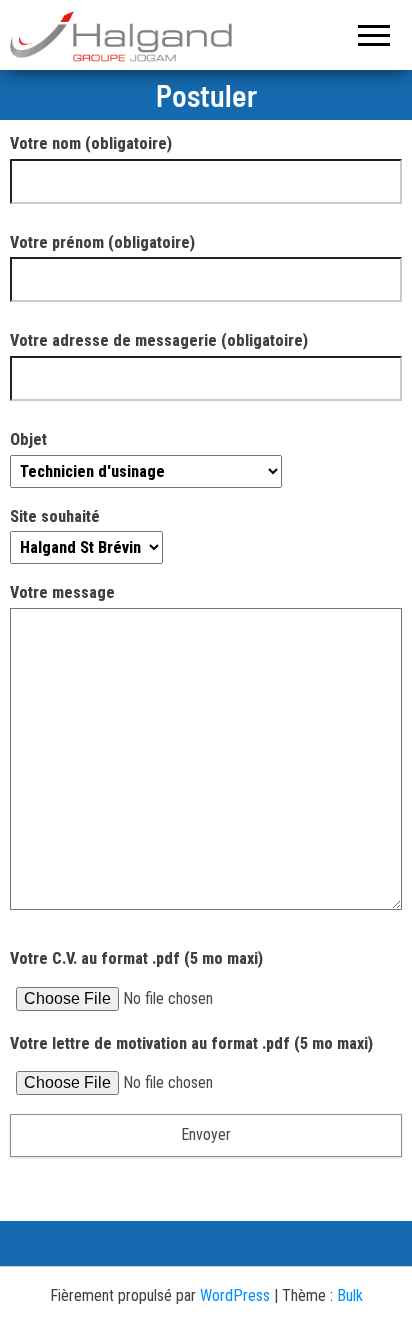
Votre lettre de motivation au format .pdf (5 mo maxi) (191, 1043)
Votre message (62, 592)
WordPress (235, 1295)
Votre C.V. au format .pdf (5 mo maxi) (136, 958)
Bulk (350, 1295)
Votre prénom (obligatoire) (102, 242)
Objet (28, 439)
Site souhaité (55, 516)
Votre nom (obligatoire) (91, 143)
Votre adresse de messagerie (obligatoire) (159, 340)
